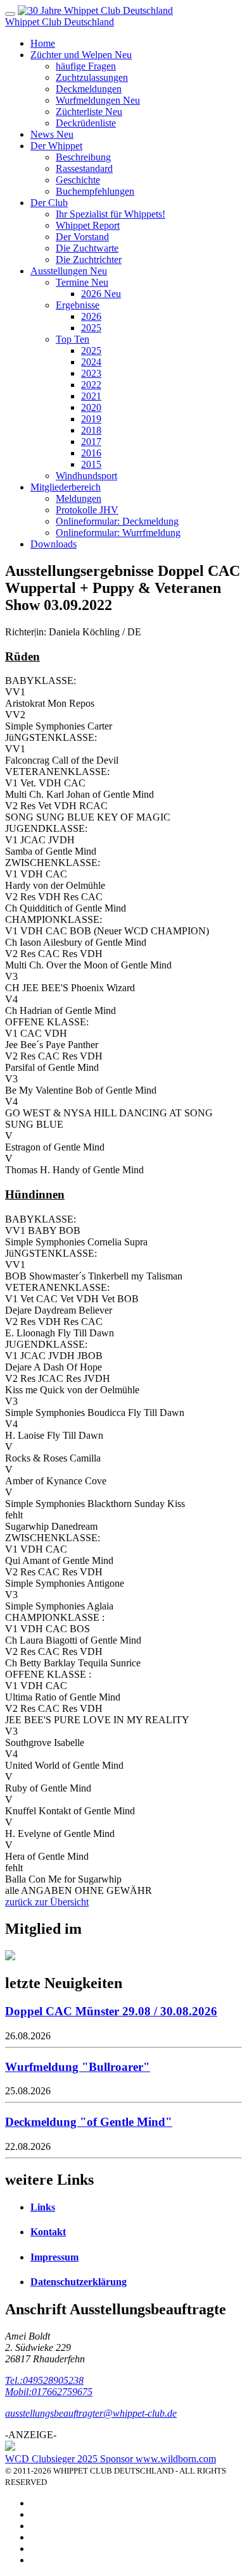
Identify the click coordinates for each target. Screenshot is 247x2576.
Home (43, 43)
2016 (91, 453)
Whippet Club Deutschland (60, 22)
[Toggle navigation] (10, 14)
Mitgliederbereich (66, 487)
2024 (91, 362)
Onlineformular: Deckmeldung (117, 521)
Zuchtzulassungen (92, 77)
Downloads (54, 544)
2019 (91, 419)
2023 (91, 373)
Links (43, 2207)
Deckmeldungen (89, 89)
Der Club (49, 203)
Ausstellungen (69, 271)
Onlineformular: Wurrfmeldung (118, 533)
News (52, 134)
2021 (91, 396)
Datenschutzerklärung (79, 2282)
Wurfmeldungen (98, 100)
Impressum (54, 2257)
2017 (91, 442)
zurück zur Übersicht (47, 1902)
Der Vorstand (82, 237)
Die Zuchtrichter (89, 259)
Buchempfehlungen (95, 191)
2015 (91, 464)
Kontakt (48, 2232)
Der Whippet (56, 146)
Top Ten (73, 339)
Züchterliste (89, 112)
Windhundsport (86, 476)
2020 (91, 407)
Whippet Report (88, 225)
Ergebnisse (78, 305)
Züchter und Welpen (81, 55)
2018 (91, 430)
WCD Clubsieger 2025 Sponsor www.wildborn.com (111, 2459)
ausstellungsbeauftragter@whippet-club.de (91, 2413)
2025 (91, 328)
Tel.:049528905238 (44, 2380)
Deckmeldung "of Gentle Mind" (89, 2122)
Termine (82, 282)
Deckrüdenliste (86, 123)
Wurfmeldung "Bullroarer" (78, 2067)
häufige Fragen (86, 66)
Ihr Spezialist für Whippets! (111, 214)
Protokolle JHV (87, 510)
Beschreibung (83, 157)
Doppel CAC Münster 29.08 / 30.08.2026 (111, 2011)
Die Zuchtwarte (87, 248)
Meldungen (79, 498)
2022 (91, 385)
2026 (101, 294)
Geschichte (78, 180)
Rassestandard (84, 168)
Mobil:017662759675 (49, 2392)
